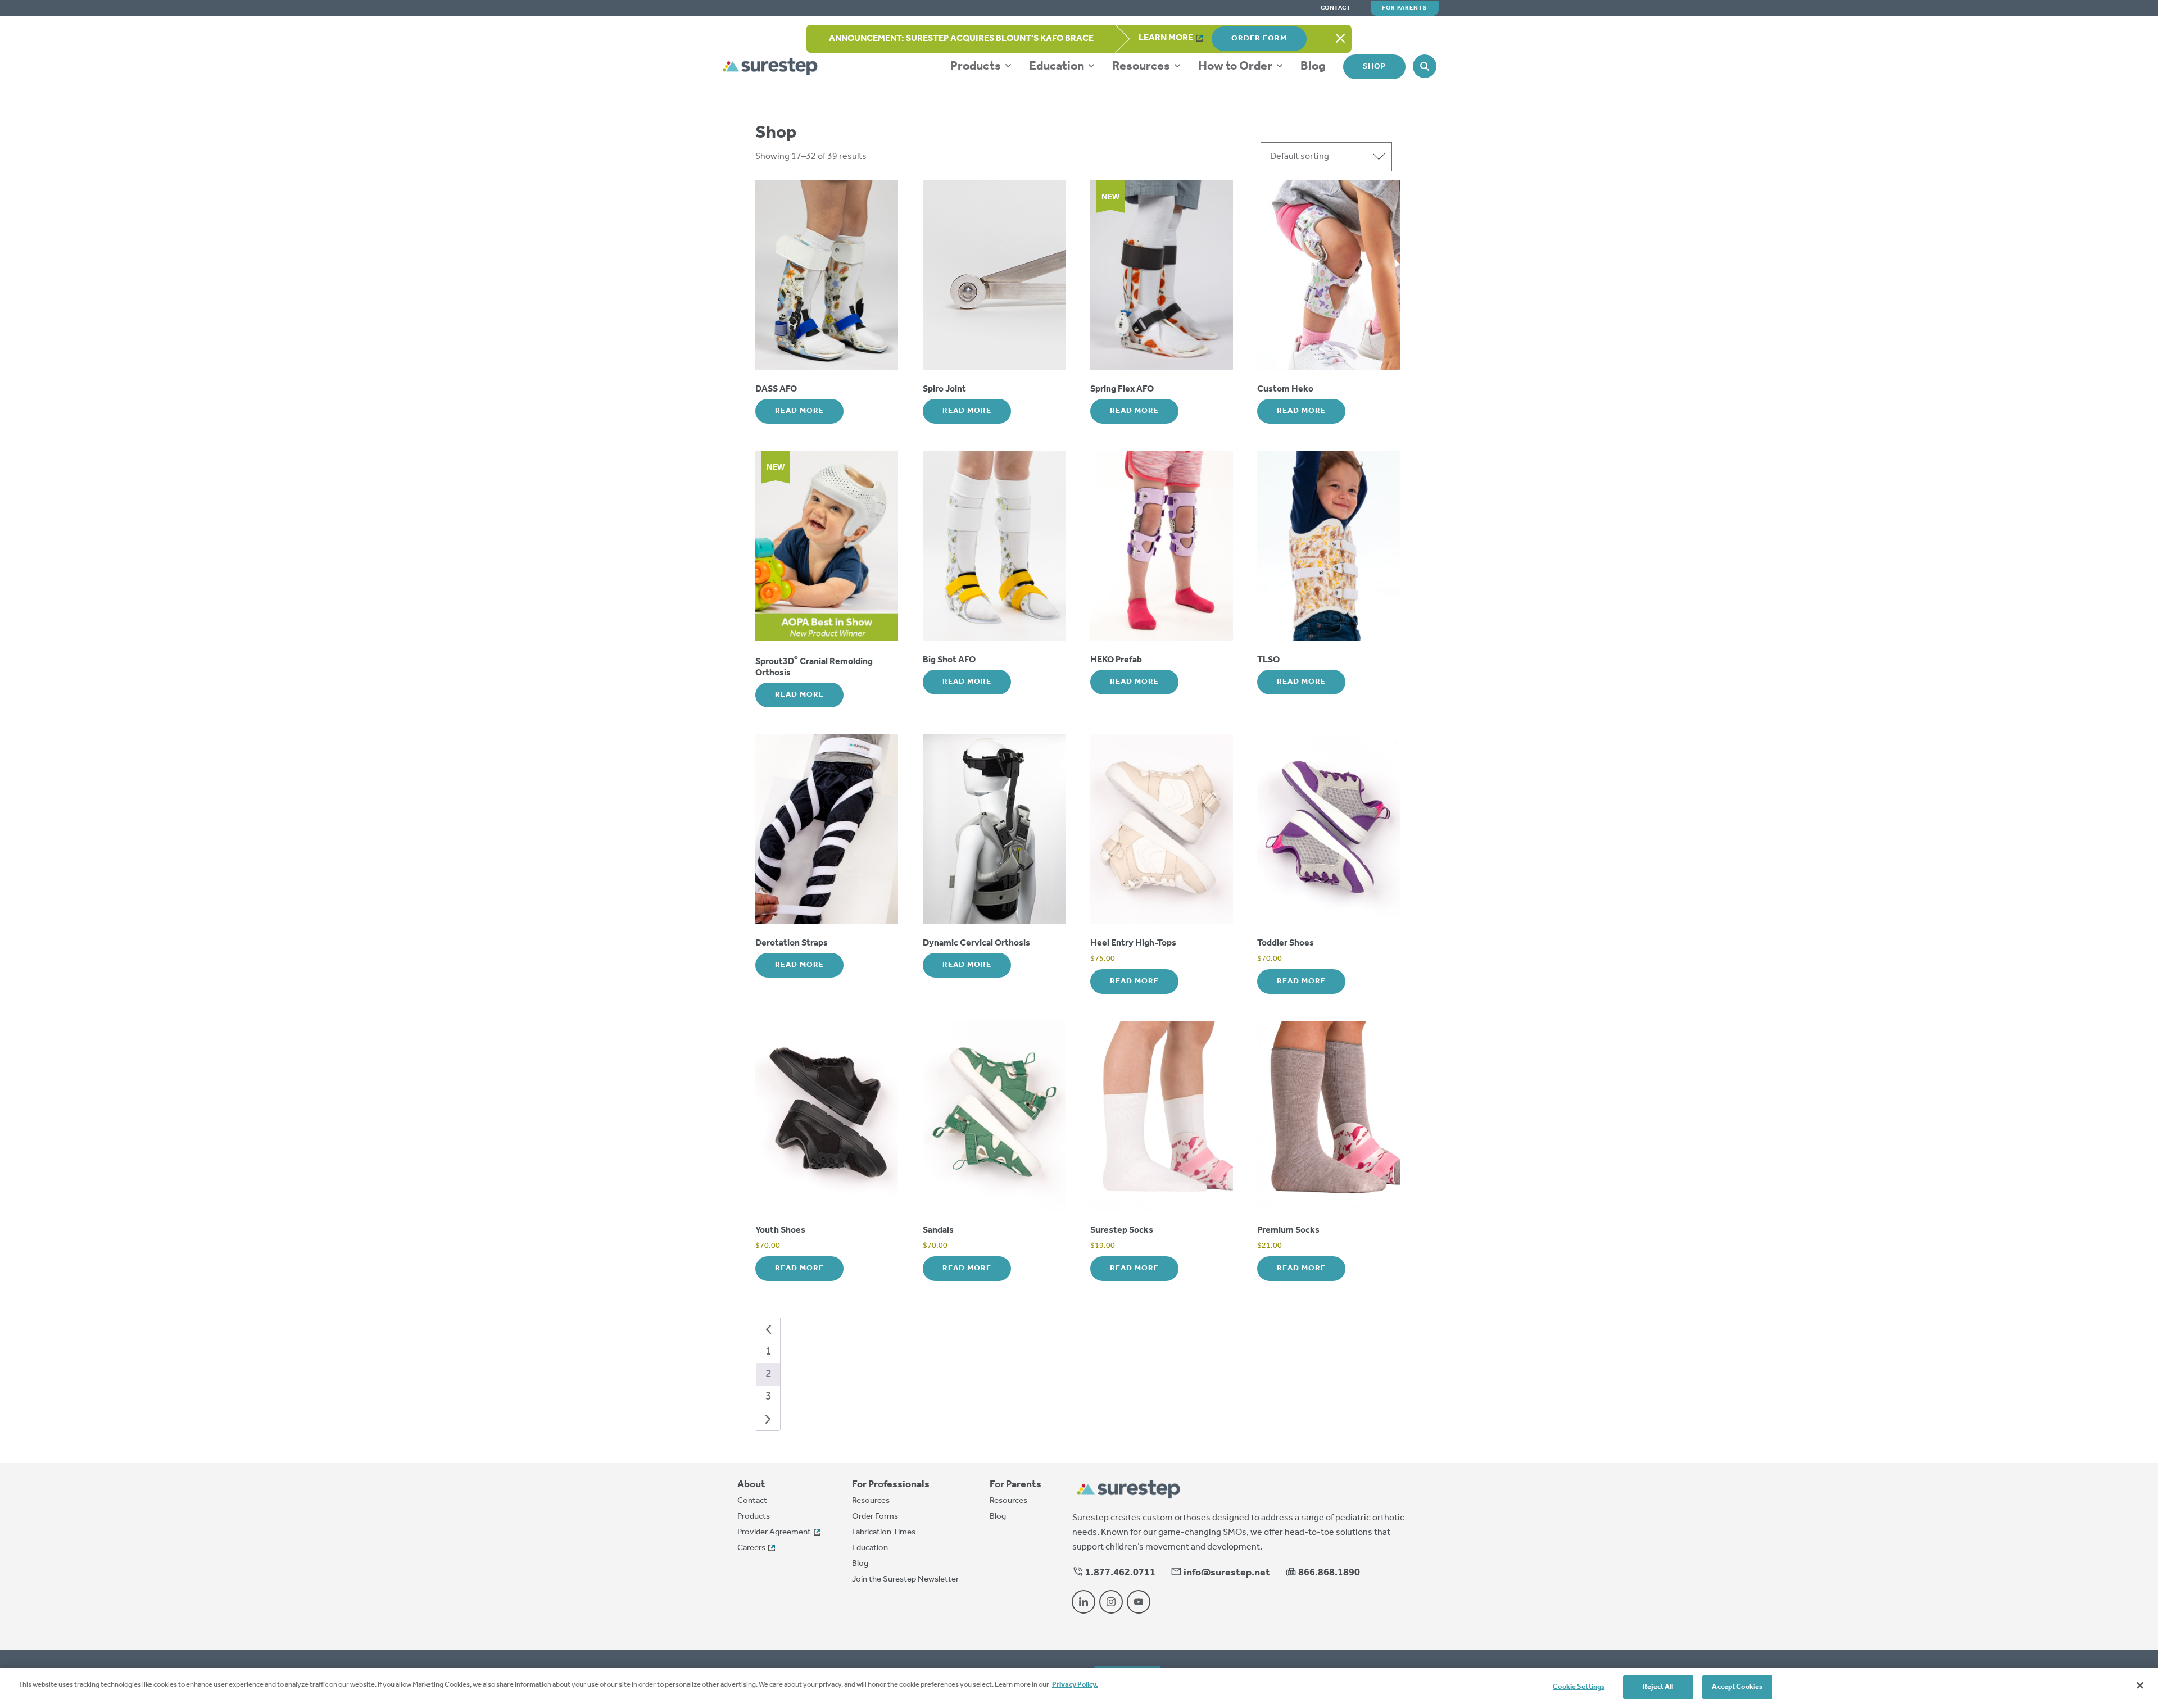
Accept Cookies (1737, 1687)
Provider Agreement (774, 1532)
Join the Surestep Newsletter (905, 1579)
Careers (751, 1548)
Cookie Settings (1579, 1687)
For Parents (1405, 8)
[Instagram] (1111, 1602)
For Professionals (891, 1485)
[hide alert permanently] (1340, 39)
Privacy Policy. (1075, 1685)
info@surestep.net (1227, 1573)
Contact (1336, 8)
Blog (1313, 66)
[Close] (2140, 1685)
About (751, 1485)
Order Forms (875, 1516)
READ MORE (799, 411)
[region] (1079, 1688)
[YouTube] (1139, 1602)
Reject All (1658, 1687)
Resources (1142, 66)
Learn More (1166, 38)
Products (977, 66)
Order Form (1259, 38)
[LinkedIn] (1083, 1602)
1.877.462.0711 (1119, 1573)
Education (1058, 66)
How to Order (1236, 66)
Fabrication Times (884, 1532)
